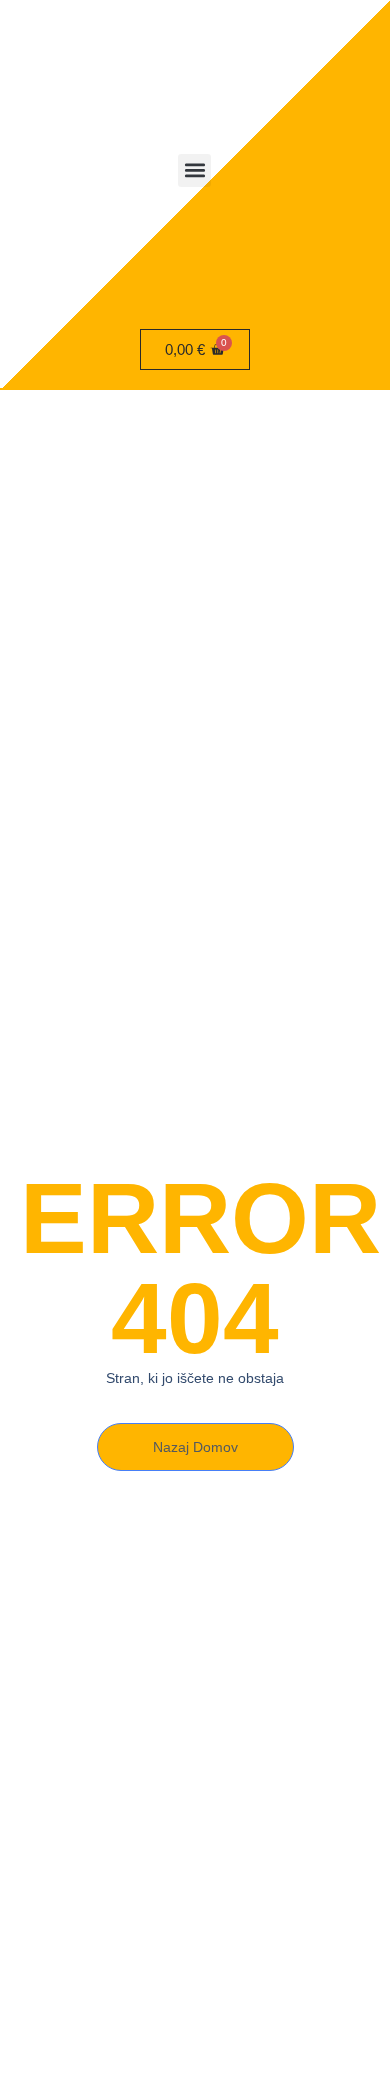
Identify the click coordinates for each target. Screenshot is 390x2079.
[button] (194, 170)
